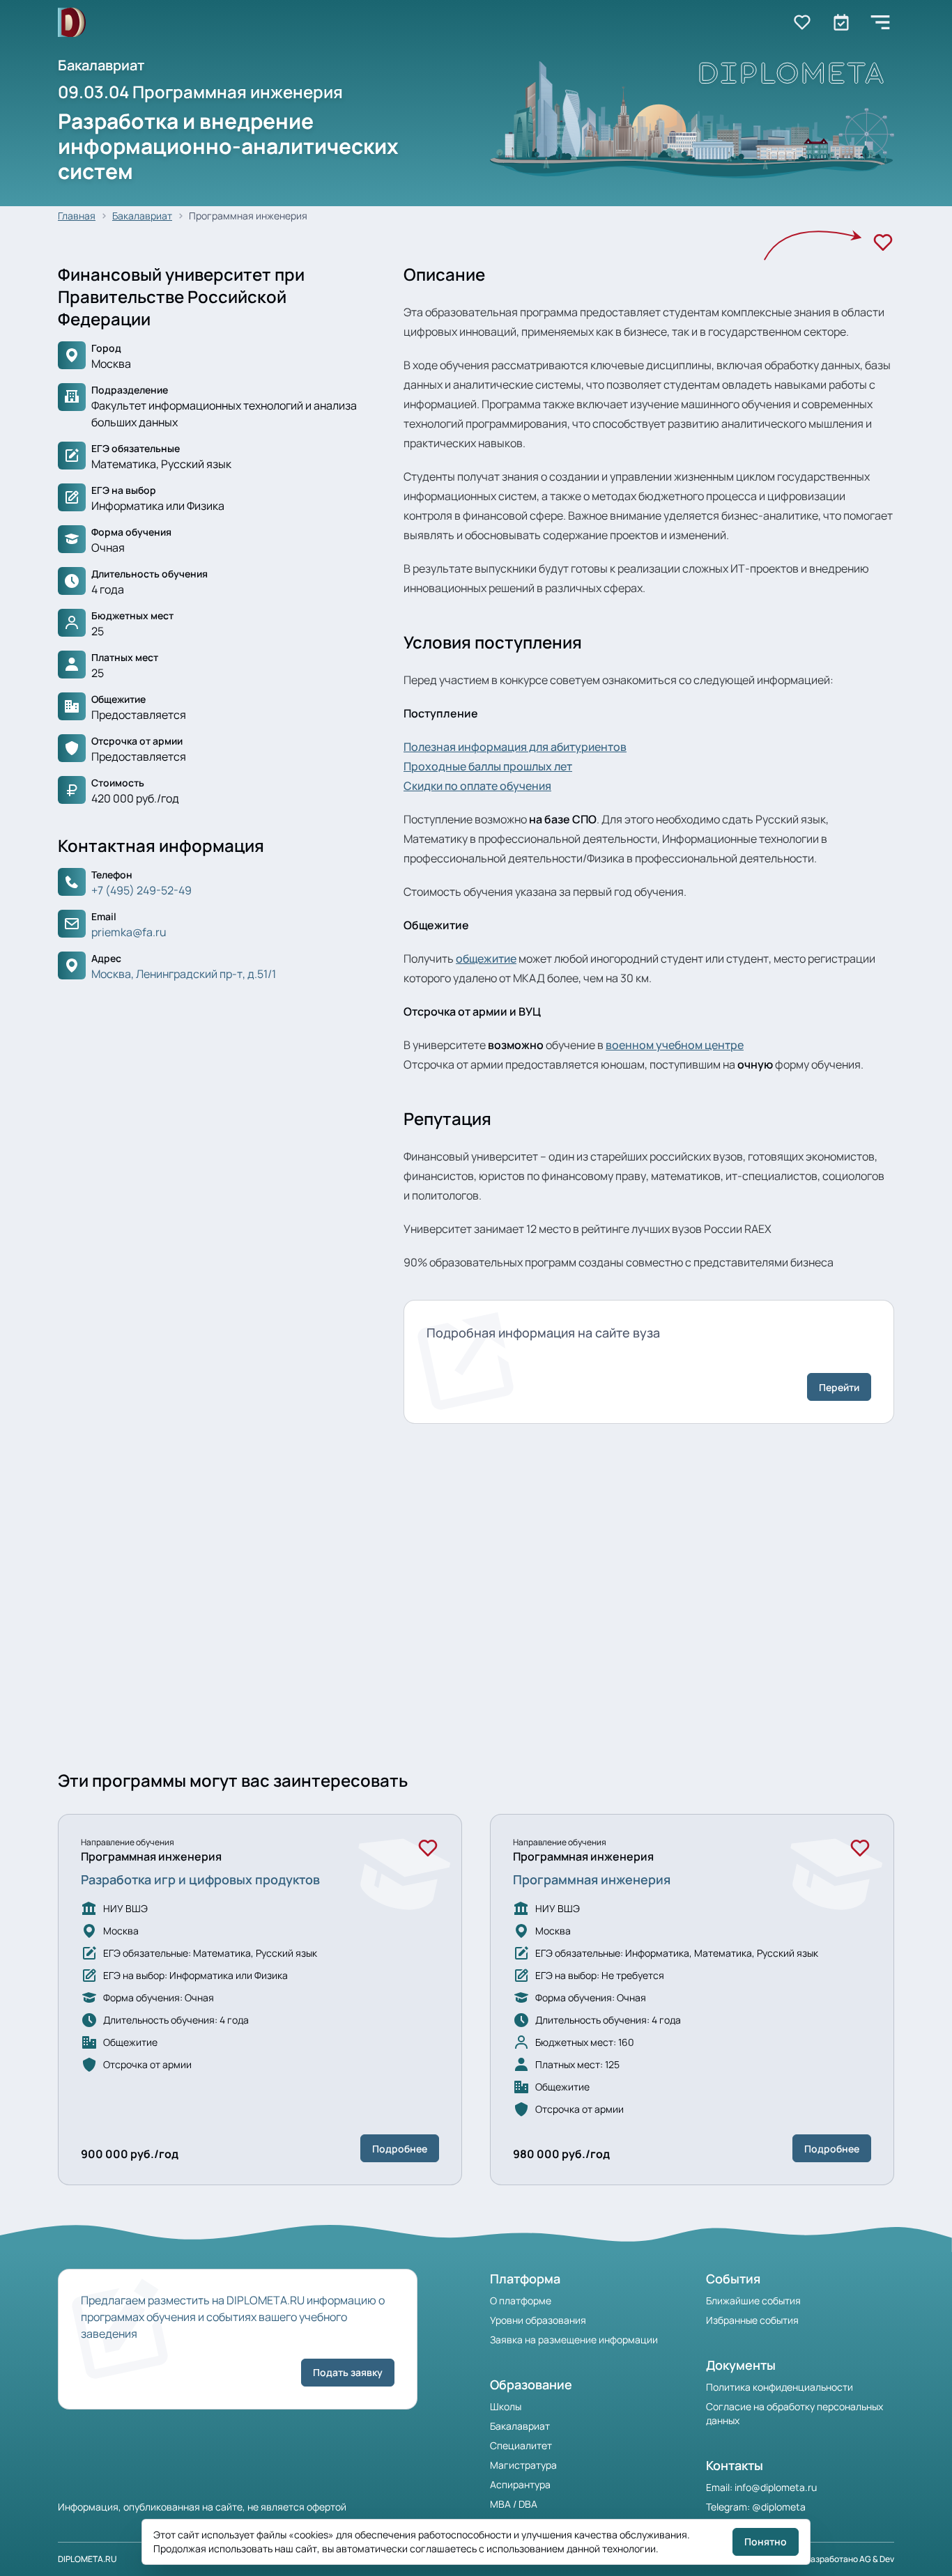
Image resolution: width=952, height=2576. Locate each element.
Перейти (839, 1387)
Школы (506, 2406)
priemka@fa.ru (129, 932)
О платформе (521, 2300)
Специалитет (521, 2445)
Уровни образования (538, 2320)
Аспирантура (520, 2484)
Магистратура (523, 2465)
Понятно (766, 2542)
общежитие (486, 959)
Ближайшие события (753, 2300)
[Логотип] (72, 23)
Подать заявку (348, 2372)
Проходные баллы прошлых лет (488, 766)
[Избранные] (802, 22)
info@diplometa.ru (776, 2487)
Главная (77, 216)
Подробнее (400, 2149)
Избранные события (752, 2320)
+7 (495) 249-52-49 (141, 890)
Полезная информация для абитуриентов (515, 747)
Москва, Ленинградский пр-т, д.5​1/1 (184, 974)
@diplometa (779, 2507)
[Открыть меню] (880, 22)
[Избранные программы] (841, 22)
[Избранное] (883, 242)
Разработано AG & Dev (850, 2559)
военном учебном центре (675, 1045)
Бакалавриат (142, 216)
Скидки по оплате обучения (477, 786)
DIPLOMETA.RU (87, 2559)
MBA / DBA (514, 2504)
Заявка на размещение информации (574, 2340)
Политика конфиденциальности (780, 2387)
